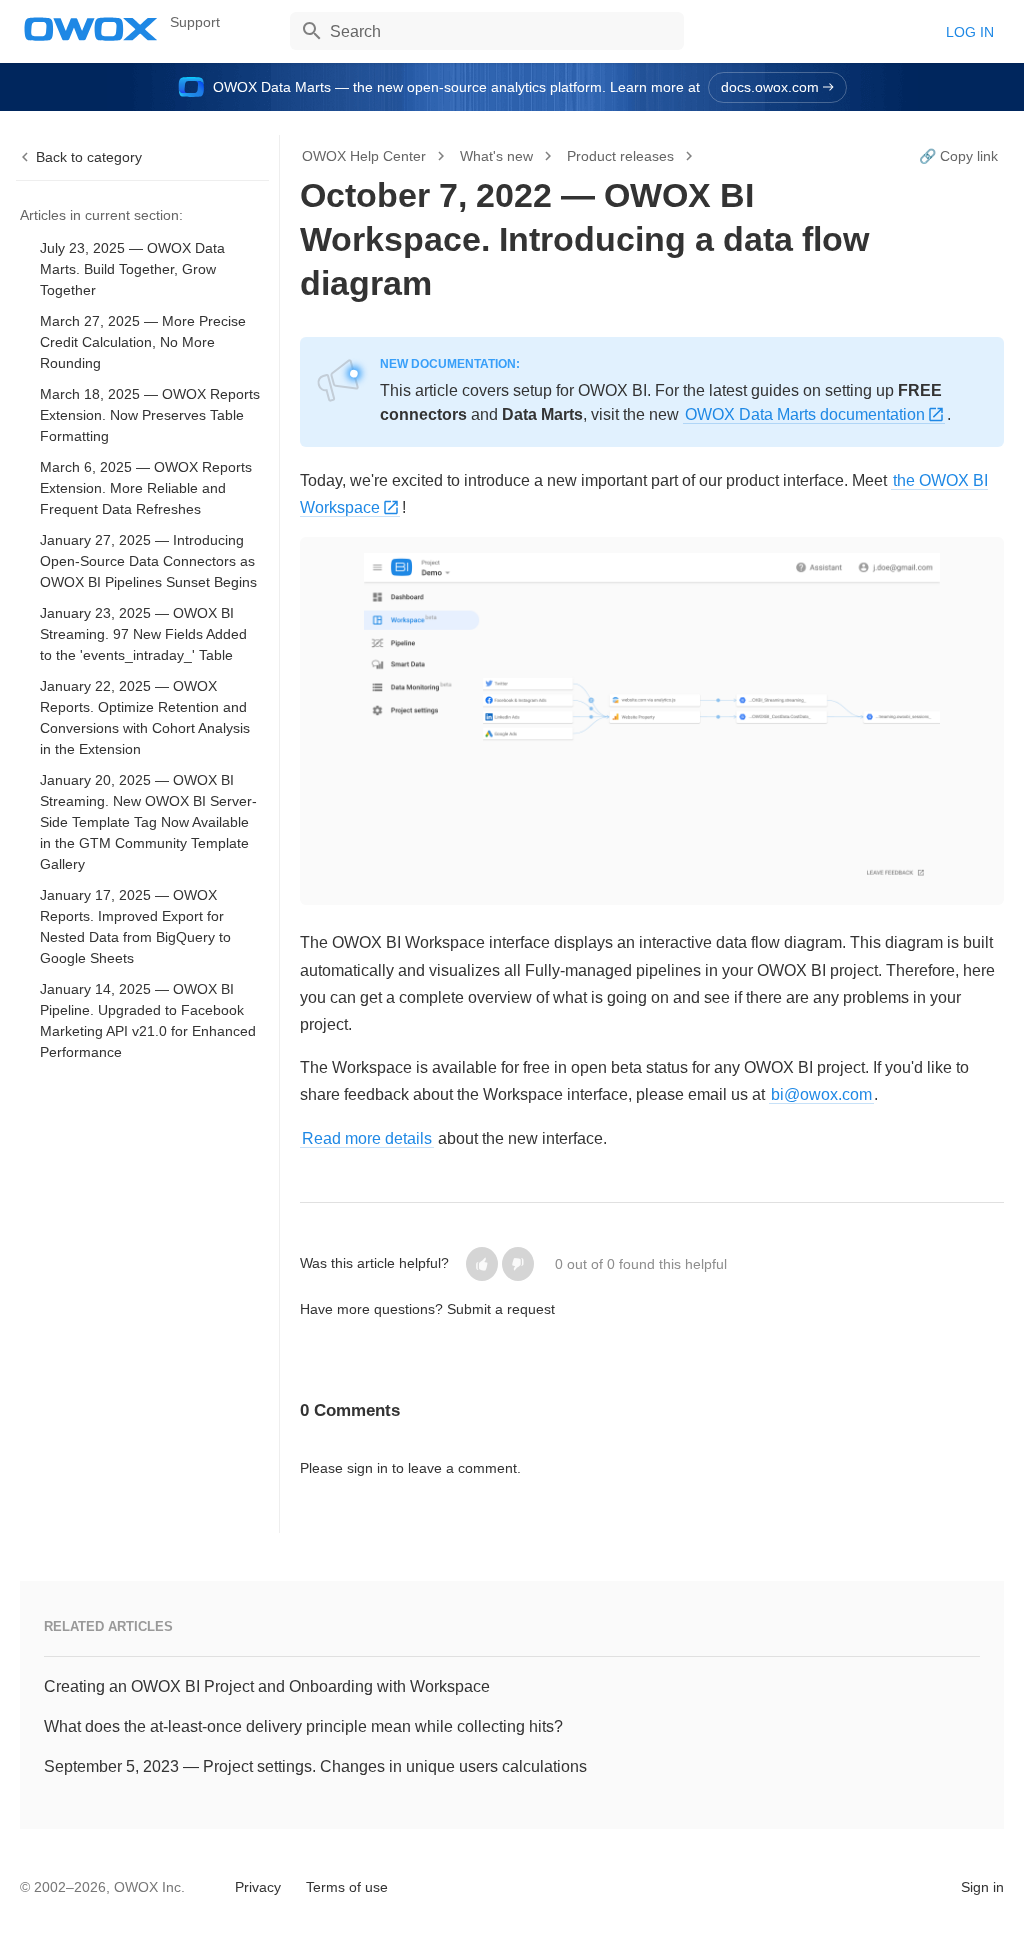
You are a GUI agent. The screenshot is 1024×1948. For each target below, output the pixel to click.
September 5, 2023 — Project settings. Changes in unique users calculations (315, 1766)
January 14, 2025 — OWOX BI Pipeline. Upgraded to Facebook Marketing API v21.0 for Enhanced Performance (148, 1020)
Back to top (71, 1885)
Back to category (89, 157)
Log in (970, 32)
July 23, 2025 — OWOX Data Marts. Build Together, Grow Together (132, 269)
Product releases (620, 156)
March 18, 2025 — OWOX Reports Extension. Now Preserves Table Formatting (150, 415)
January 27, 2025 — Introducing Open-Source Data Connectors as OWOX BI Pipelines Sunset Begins (148, 561)
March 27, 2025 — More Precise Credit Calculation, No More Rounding (143, 342)
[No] (518, 1264)
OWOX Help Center (364, 156)
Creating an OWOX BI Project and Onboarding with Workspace (267, 1686)
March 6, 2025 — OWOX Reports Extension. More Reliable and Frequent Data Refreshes (146, 488)
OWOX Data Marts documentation (805, 414)
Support (195, 22)
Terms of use (347, 1887)
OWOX (91, 29)
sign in (367, 1468)
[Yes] (482, 1264)
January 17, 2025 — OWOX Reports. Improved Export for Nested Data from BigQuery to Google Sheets (135, 926)
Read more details (367, 1138)
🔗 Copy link (958, 156)
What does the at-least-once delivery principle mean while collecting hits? (303, 1726)
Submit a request (501, 1309)
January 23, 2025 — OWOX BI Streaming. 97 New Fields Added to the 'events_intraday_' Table (143, 634)
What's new (496, 156)
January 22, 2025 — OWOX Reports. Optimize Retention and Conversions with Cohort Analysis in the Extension (145, 717)
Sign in (982, 1887)
